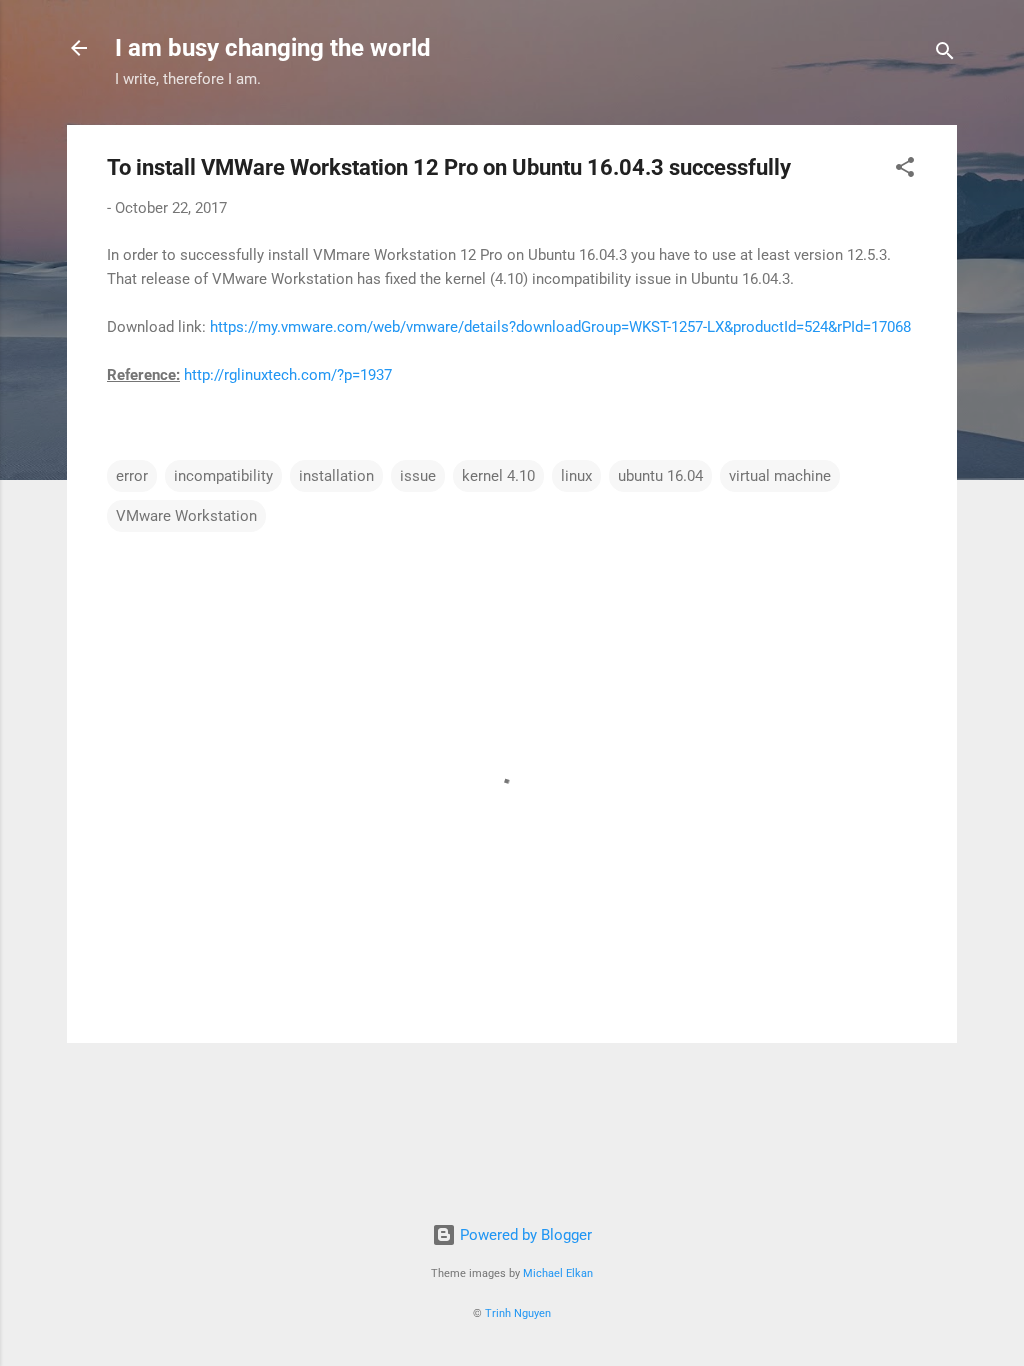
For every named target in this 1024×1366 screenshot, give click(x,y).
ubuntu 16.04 (660, 476)
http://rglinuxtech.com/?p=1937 (288, 375)
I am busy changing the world (273, 48)
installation (336, 476)
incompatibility (223, 476)
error (132, 476)
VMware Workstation (186, 516)
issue (418, 476)
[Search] (945, 54)
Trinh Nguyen (518, 1313)
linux (576, 476)
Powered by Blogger (524, 1235)
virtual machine (780, 476)
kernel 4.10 (498, 476)
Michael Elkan (558, 1273)
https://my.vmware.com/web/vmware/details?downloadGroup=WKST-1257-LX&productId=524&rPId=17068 (560, 327)
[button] (905, 170)
